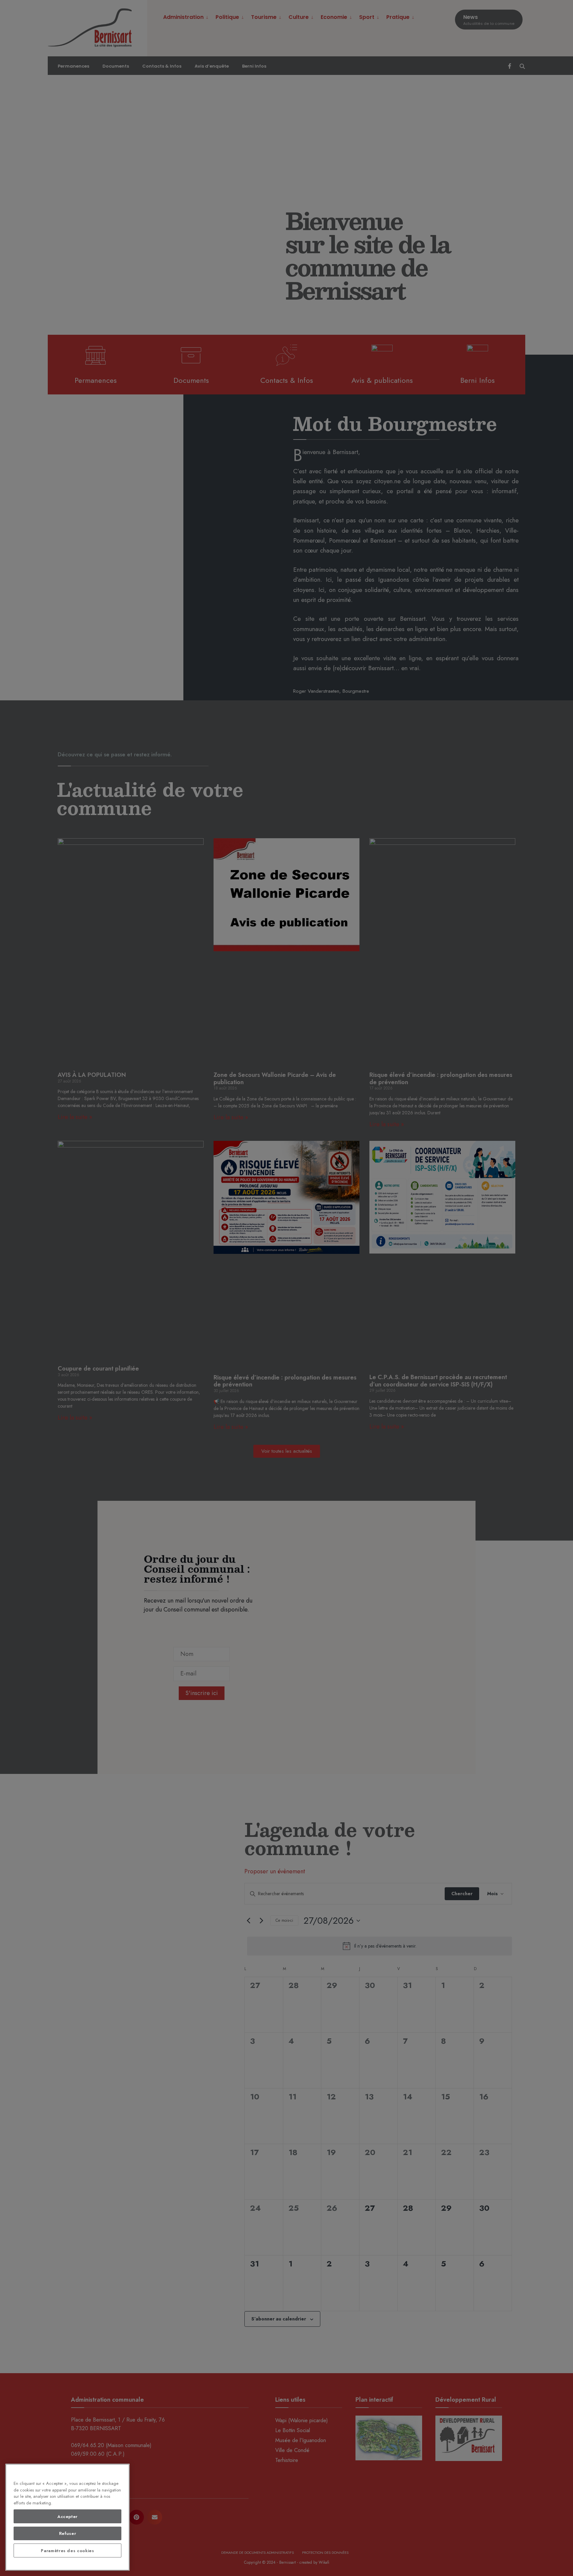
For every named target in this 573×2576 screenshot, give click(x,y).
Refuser (68, 2533)
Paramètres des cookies (67, 2551)
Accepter (67, 2517)
